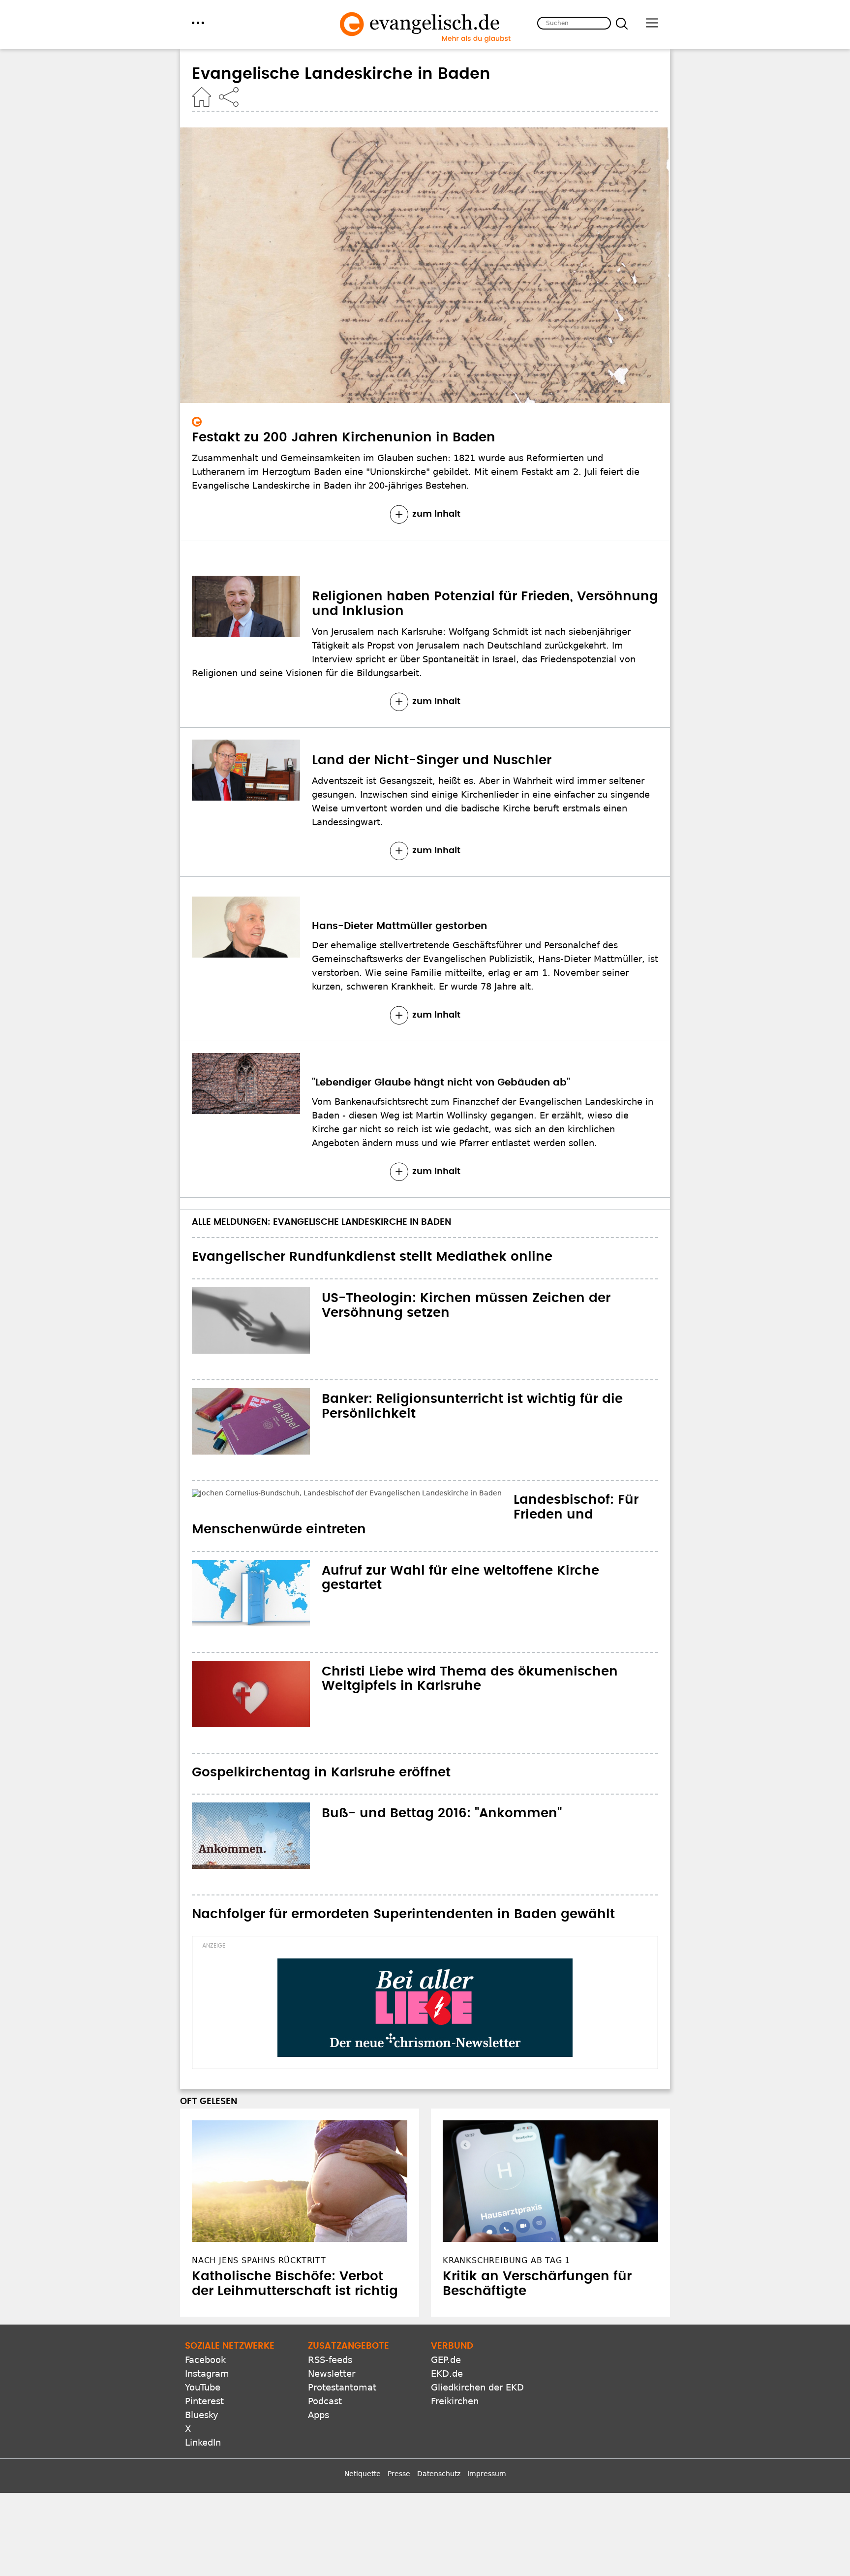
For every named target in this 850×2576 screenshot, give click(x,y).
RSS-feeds (330, 2330)
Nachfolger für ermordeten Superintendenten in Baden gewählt (403, 1885)
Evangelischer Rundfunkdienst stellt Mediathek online (372, 1257)
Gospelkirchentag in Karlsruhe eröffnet (321, 1743)
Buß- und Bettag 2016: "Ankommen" (442, 1784)
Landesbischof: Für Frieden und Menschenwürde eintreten (385, 1500)
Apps (319, 2385)
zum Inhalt (436, 514)
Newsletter (332, 2344)
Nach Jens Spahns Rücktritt (259, 2231)
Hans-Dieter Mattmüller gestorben (399, 926)
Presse (399, 2444)
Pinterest (204, 2372)
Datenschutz (439, 2444)
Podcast (325, 2372)
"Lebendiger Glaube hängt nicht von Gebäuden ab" (441, 1083)
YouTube (203, 2358)
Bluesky (202, 2385)
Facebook (205, 2330)
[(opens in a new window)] (425, 1979)
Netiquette (363, 2444)
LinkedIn (203, 2413)
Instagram (207, 2344)
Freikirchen (455, 2372)
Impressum (487, 2444)
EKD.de (447, 2344)
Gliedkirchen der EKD (477, 2358)
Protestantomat (342, 2358)
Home (202, 97)
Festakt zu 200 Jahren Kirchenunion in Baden (344, 437)
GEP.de (446, 2330)
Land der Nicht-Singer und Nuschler (432, 760)
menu (198, 23)
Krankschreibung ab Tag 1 (506, 2231)
